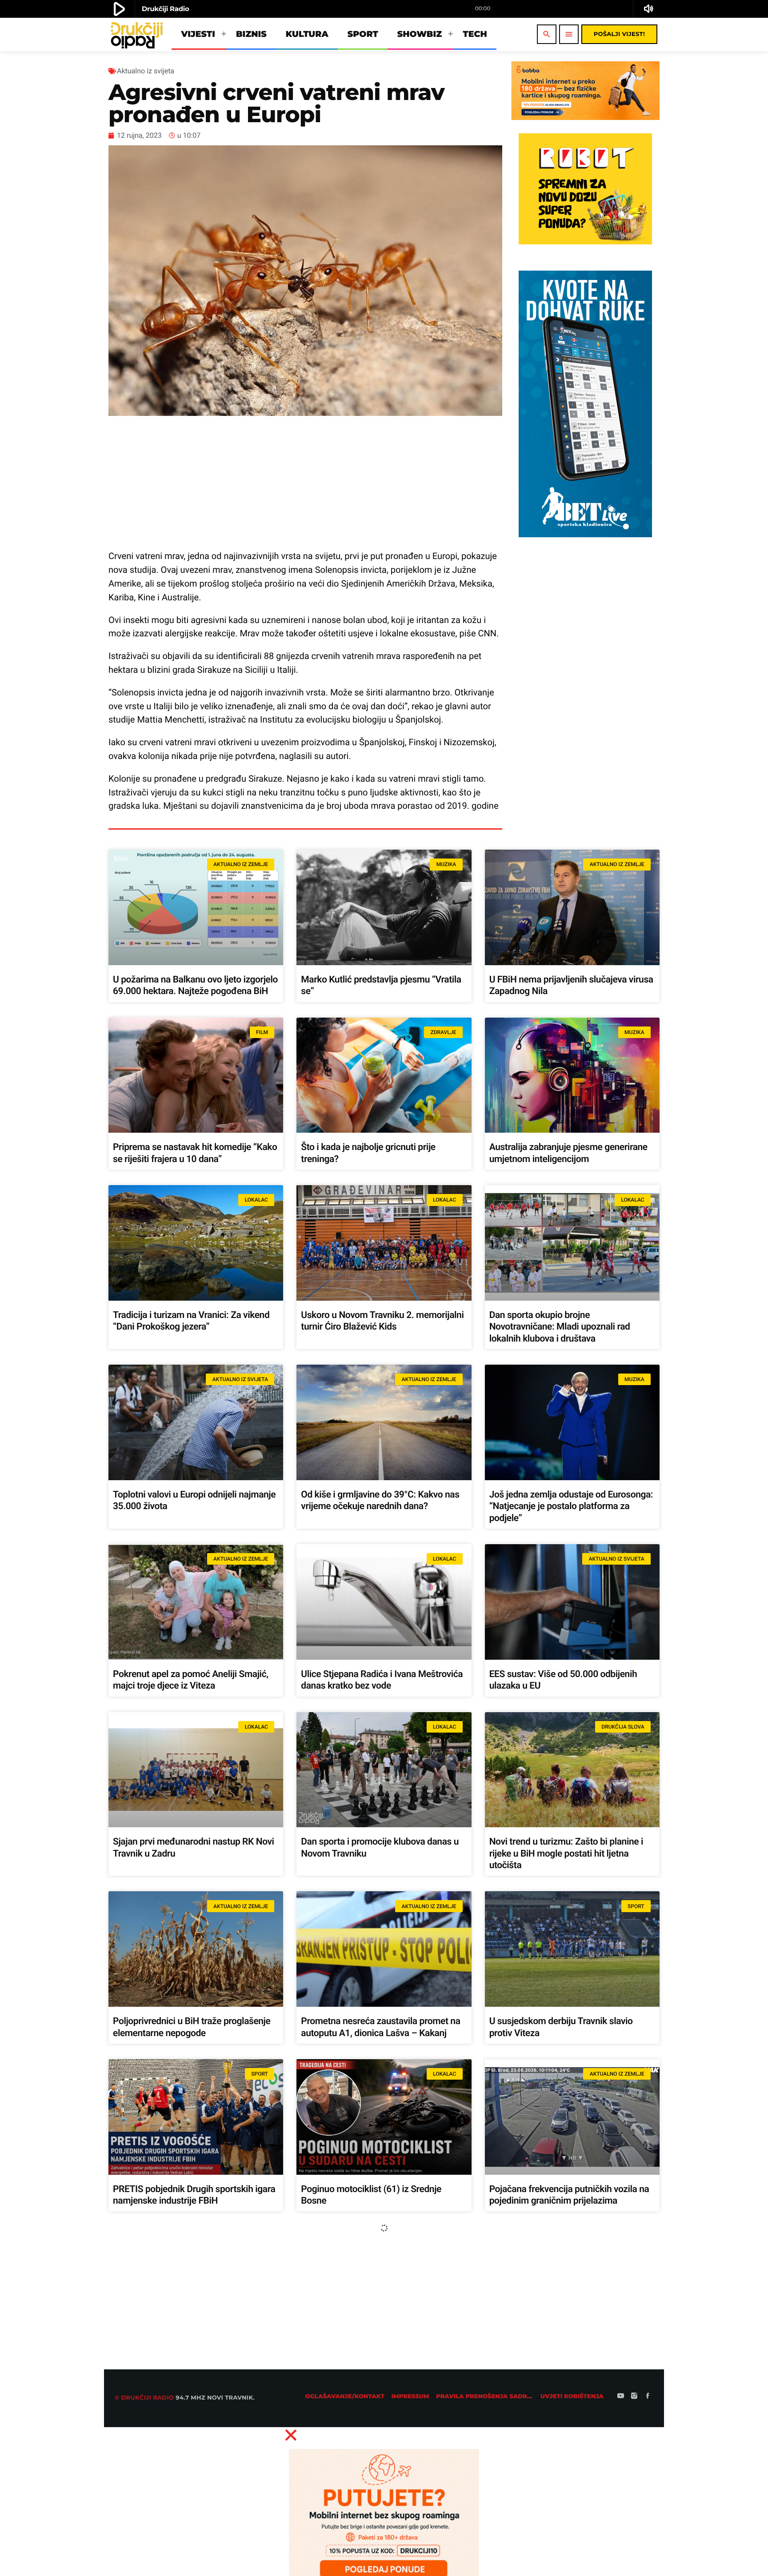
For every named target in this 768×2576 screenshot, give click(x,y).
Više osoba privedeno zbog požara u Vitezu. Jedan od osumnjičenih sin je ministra (186, 2369)
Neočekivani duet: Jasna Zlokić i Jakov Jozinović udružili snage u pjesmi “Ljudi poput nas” (192, 2548)
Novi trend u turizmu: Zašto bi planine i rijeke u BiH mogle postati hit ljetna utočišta (566, 1854)
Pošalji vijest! (619, 34)
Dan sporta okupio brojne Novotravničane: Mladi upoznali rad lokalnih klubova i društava (560, 1327)
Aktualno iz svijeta (146, 71)
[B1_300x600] (585, 535)
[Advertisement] (305, 483)
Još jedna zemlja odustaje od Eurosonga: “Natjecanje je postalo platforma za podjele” (571, 1507)
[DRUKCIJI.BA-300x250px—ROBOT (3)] (585, 242)
